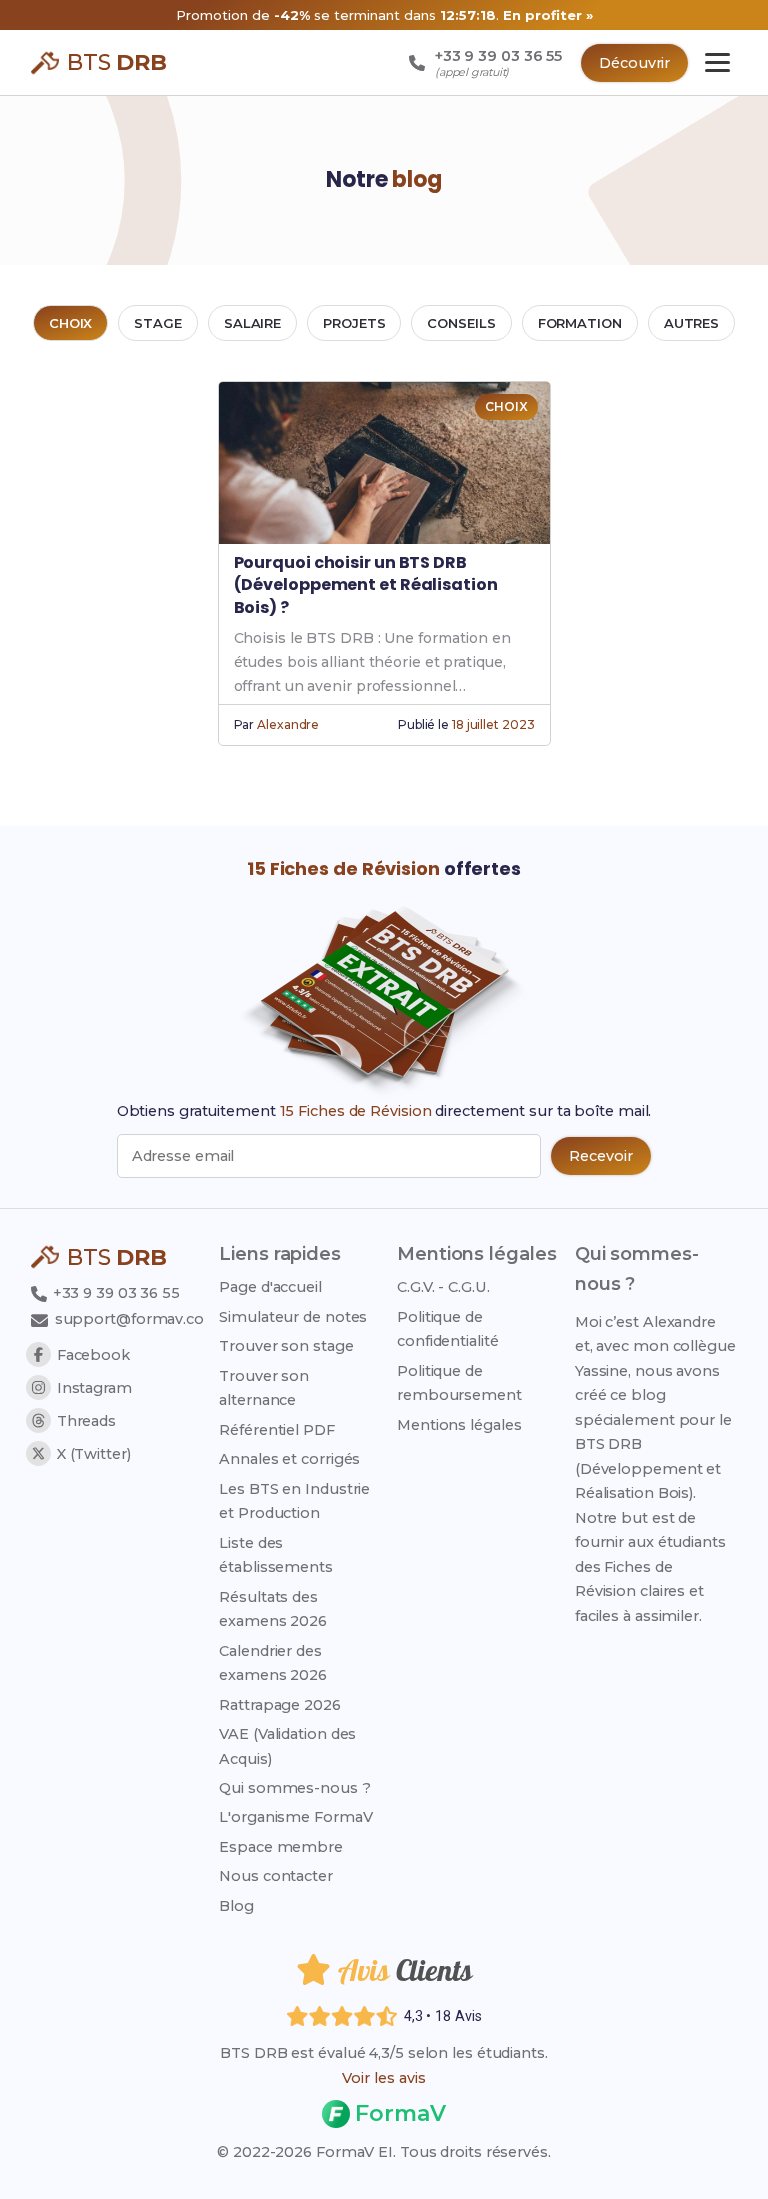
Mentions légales (459, 1425)
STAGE (158, 323)
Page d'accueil (270, 1287)
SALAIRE (252, 323)
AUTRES (691, 323)
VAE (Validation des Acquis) (287, 1746)
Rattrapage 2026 (280, 1705)
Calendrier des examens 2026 (273, 1663)
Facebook (93, 1355)
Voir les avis (384, 2078)
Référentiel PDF (277, 1430)
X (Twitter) (94, 1454)
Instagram (94, 1388)
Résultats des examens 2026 (273, 1609)
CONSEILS (461, 323)
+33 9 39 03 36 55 (114, 1293)
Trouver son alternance (264, 1388)
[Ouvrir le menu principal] (717, 62)
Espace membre (281, 1847)
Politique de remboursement (459, 1383)
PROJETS (354, 323)
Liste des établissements (276, 1555)
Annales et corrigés (289, 1459)
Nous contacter (276, 1876)
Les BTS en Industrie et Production (294, 1501)
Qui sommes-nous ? (294, 1788)
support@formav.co (129, 1319)
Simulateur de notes (293, 1317)
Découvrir (634, 63)
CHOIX (71, 323)
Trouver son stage (286, 1346)
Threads (86, 1421)
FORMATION (580, 323)
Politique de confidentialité (448, 1329)
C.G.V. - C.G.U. (443, 1287)
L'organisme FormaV (295, 1817)
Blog (236, 1906)
